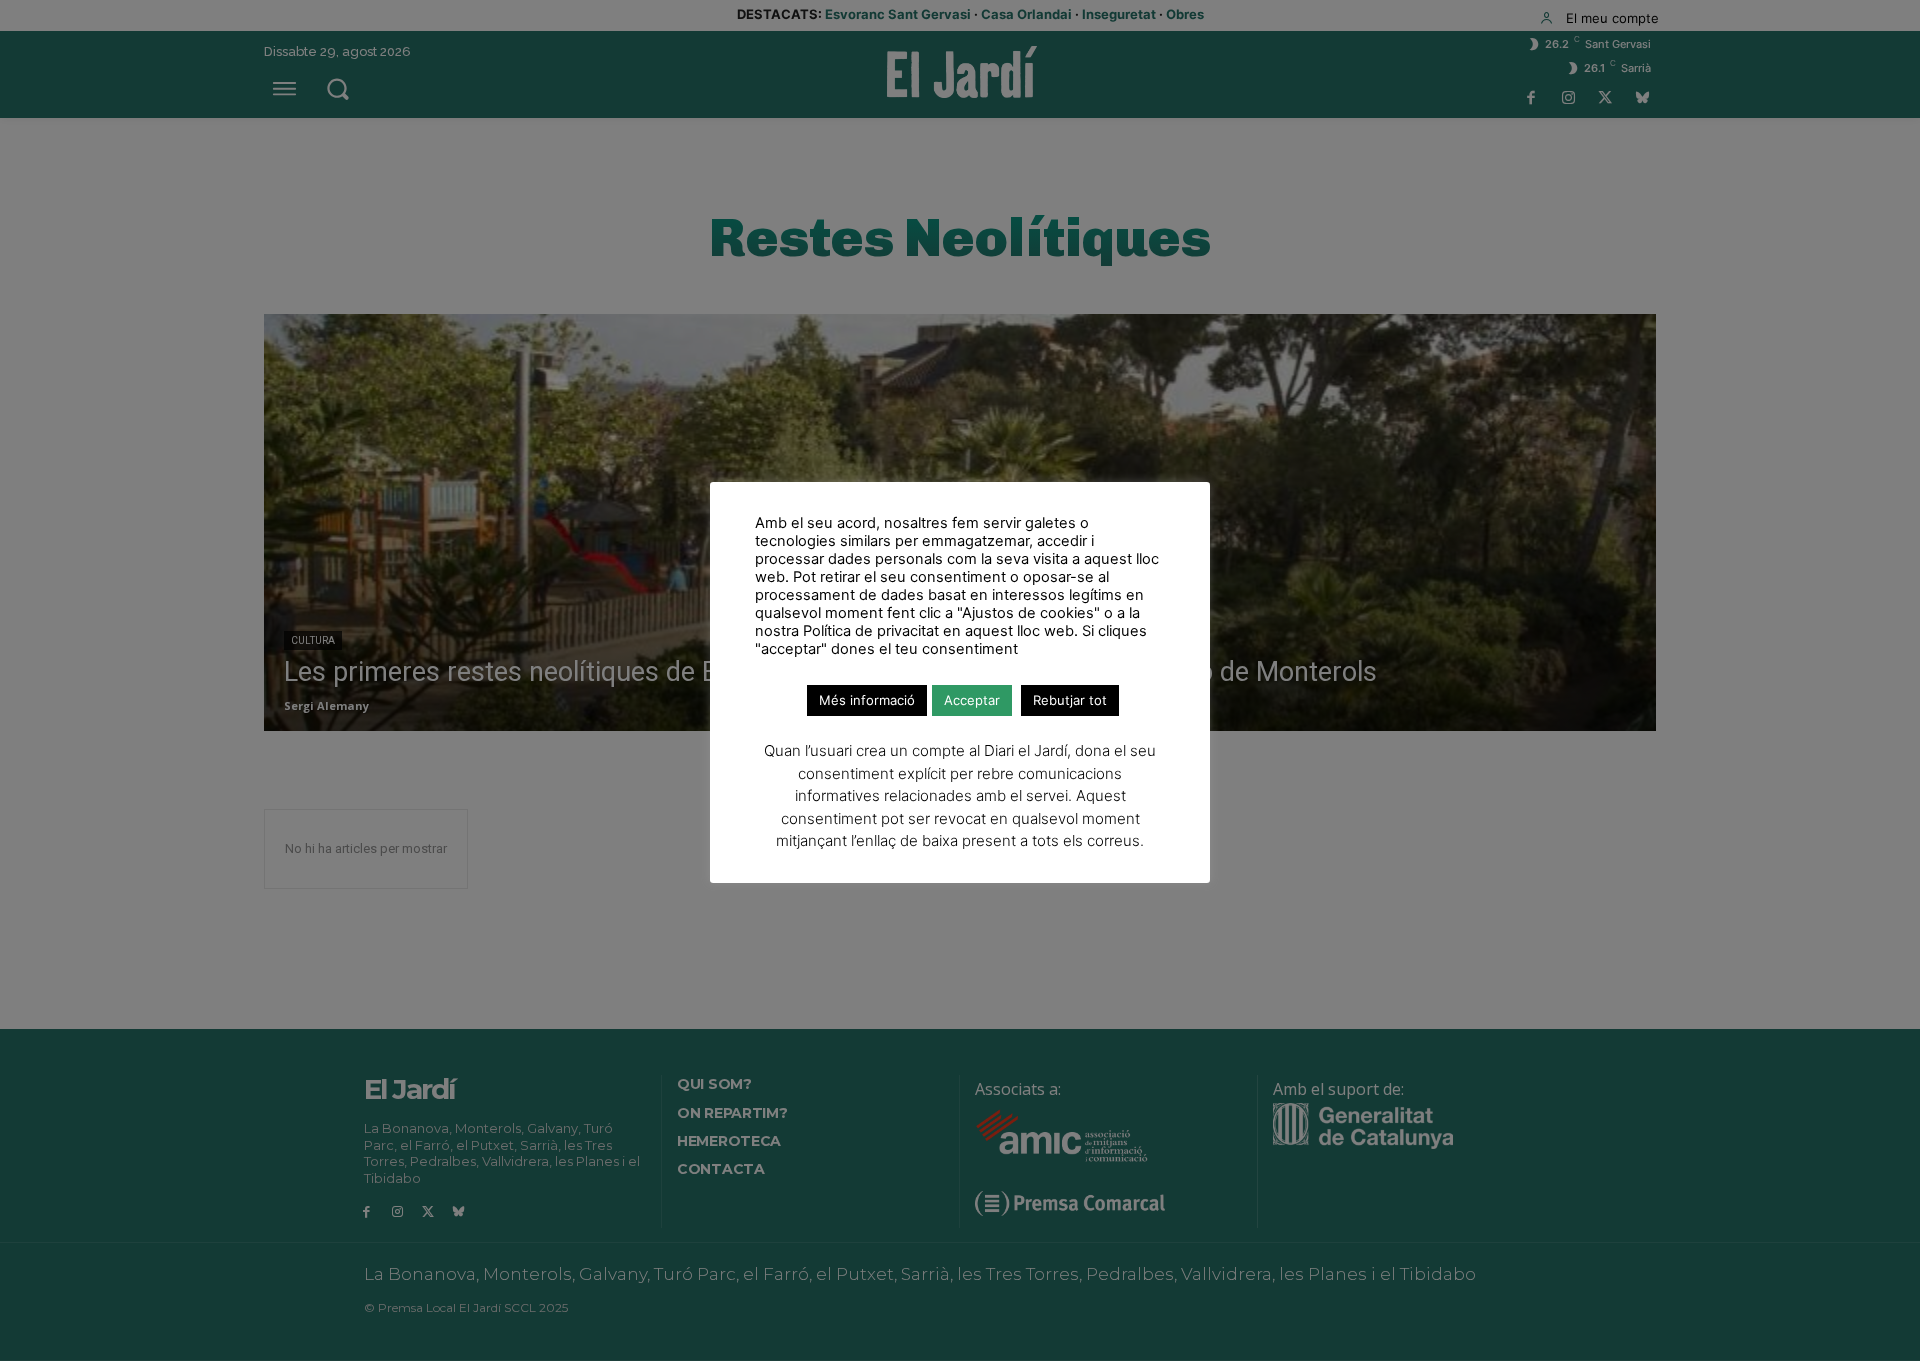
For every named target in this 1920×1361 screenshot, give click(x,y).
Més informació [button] (867, 700)
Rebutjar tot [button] (1070, 700)
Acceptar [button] (972, 700)
